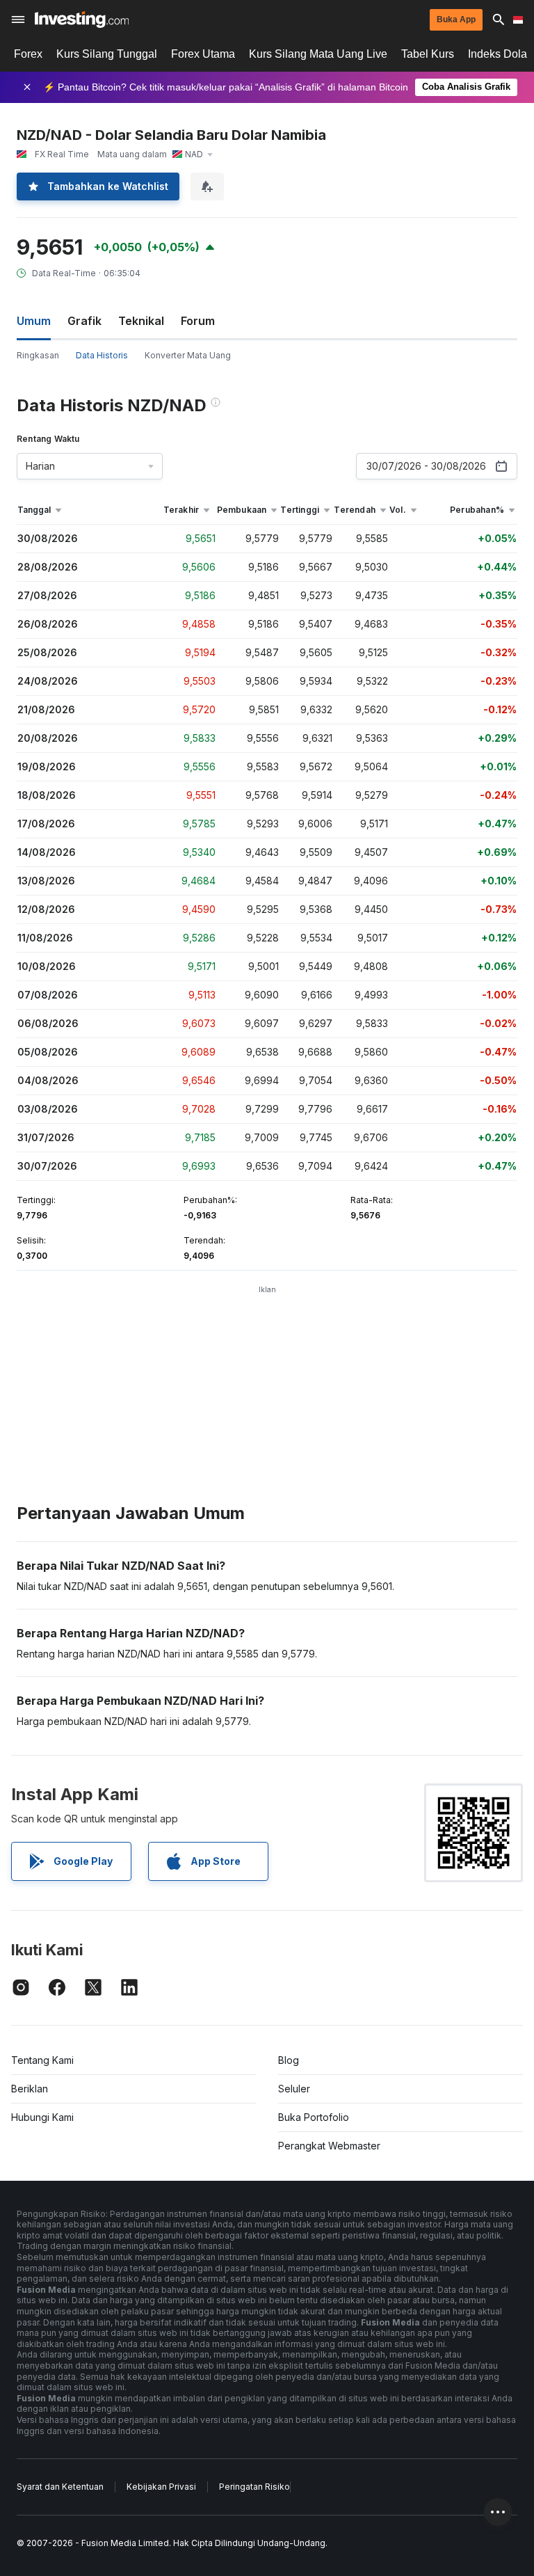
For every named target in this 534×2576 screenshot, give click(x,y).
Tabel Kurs (428, 54)
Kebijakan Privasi (161, 2487)
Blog (289, 2060)
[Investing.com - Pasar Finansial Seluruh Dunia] (82, 19)
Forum (198, 321)
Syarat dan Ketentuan (60, 2487)
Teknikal (141, 321)
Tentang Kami (42, 2060)
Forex (28, 54)
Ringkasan (38, 355)
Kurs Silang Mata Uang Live (318, 54)
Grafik (84, 321)
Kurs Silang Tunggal (107, 54)
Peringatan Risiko (254, 2487)
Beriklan (30, 2089)
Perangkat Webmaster (329, 2146)
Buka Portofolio (314, 2117)
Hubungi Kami (42, 2117)
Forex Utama (203, 54)
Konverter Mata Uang (188, 355)
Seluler (294, 2089)
